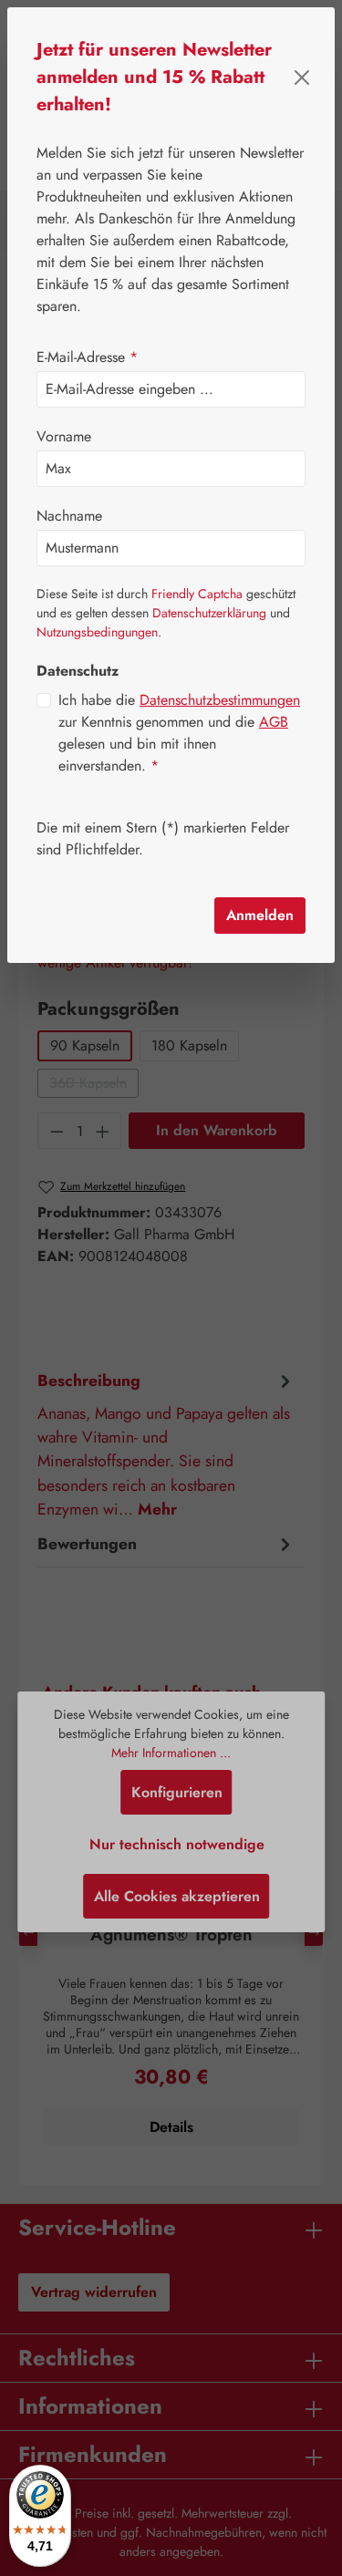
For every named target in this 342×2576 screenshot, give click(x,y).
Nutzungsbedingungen (97, 632)
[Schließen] (302, 78)
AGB (274, 722)
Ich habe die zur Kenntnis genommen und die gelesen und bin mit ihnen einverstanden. (179, 733)
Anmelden (260, 915)
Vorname (64, 436)
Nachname (69, 516)
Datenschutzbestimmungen (220, 700)
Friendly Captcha (197, 594)
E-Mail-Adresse (87, 357)
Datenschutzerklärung (209, 613)
